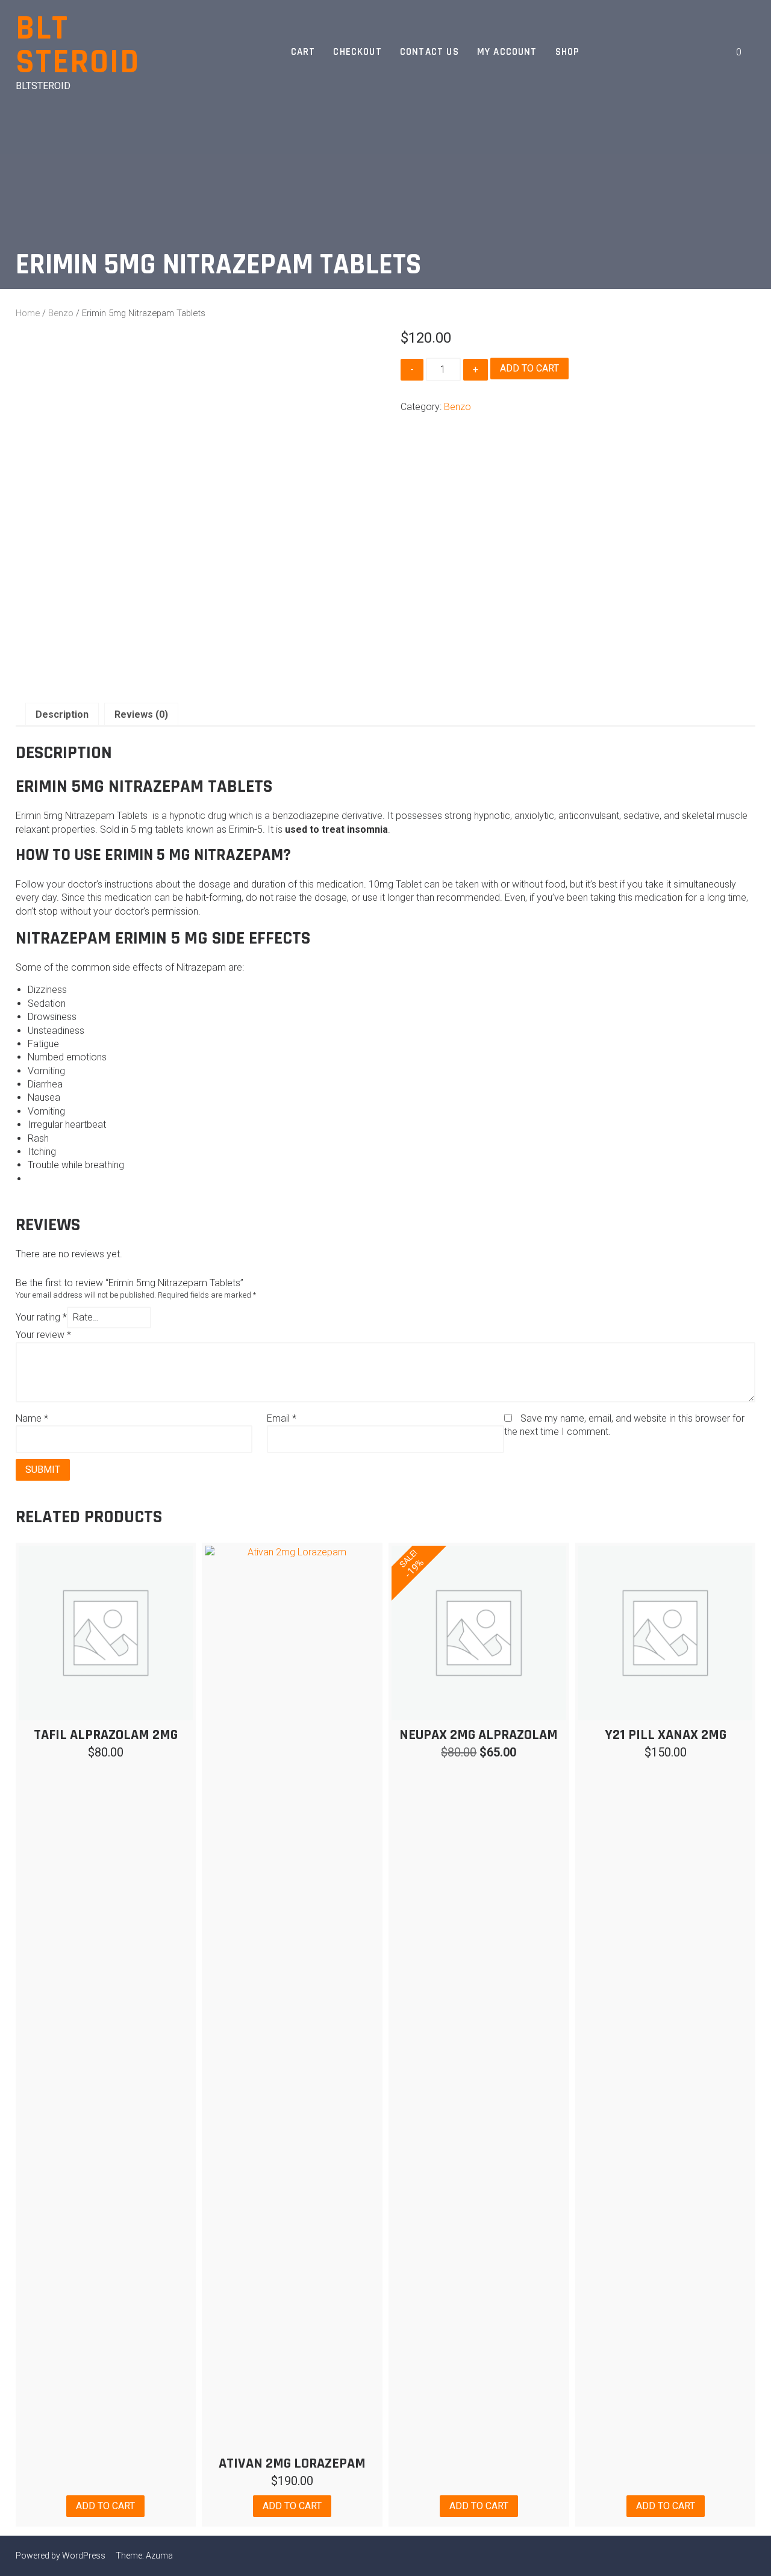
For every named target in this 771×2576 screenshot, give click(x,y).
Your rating (41, 1317)
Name (32, 1418)
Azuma (159, 2556)
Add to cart (529, 368)
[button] (708, 52)
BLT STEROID (78, 45)
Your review (43, 1335)
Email (282, 1418)
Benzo (61, 313)
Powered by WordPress (61, 2556)
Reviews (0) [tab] (141, 714)
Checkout (357, 52)
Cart (303, 52)
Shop (568, 52)
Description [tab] (62, 714)
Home (28, 313)
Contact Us (429, 52)
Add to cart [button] (105, 2506)
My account (507, 52)
